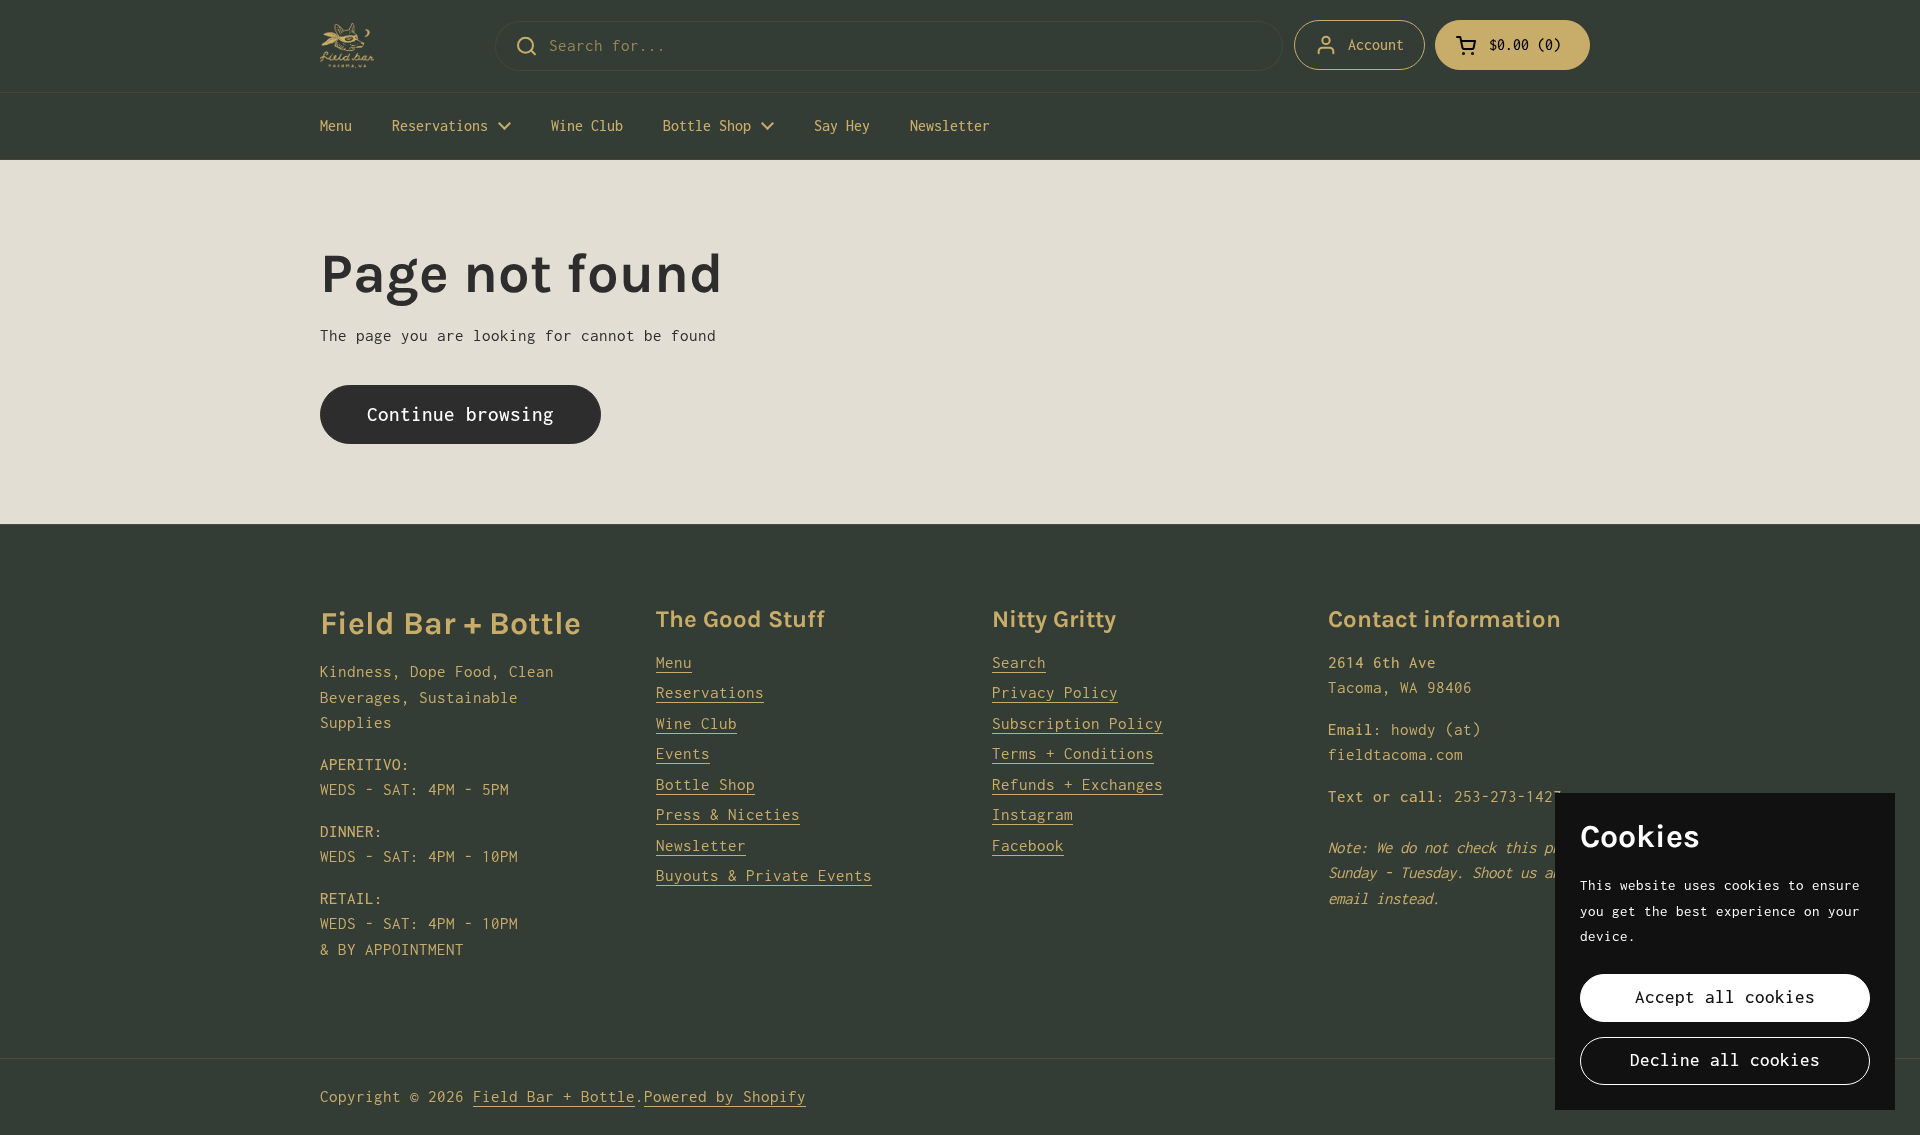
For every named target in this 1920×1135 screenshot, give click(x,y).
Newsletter (701, 845)
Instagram (1032, 814)
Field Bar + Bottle (554, 1096)
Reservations (710, 692)
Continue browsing (460, 414)
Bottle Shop (705, 784)
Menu (674, 662)
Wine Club (696, 723)
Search (1019, 662)
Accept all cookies (1725, 997)
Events (683, 753)
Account (1376, 44)
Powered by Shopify (725, 1096)
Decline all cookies (1725, 1060)
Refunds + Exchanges (1077, 784)
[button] (1512, 45)
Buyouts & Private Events (764, 875)
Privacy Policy (1055, 692)
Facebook (1028, 845)
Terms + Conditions (1073, 753)
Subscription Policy (1077, 723)
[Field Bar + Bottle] (347, 45)
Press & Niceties (728, 814)
